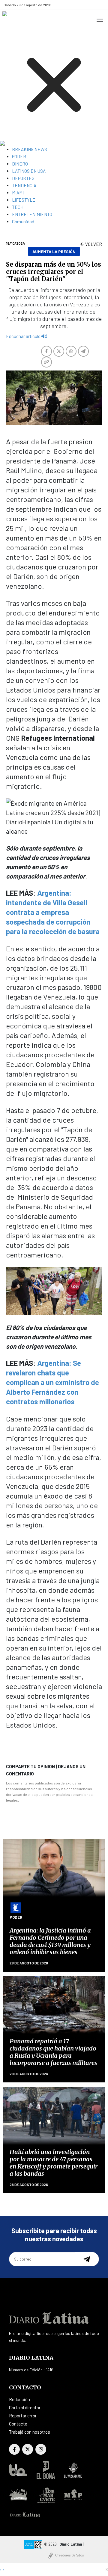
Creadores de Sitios (70, 2555)
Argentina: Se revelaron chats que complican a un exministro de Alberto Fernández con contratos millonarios (52, 1382)
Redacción (19, 2399)
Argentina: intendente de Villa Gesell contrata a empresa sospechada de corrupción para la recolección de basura (53, 912)
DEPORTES (23, 178)
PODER (19, 157)
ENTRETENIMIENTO (32, 214)
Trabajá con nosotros (30, 2432)
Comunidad (23, 222)
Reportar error (23, 2416)
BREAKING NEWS (30, 149)
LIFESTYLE (24, 200)
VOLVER (93, 244)
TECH (18, 207)
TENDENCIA (24, 185)
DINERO (20, 164)
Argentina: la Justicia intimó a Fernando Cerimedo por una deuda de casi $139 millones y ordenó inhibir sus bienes (50, 1941)
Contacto (18, 2424)
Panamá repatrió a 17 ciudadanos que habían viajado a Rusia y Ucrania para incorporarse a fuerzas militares (53, 2052)
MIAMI (18, 193)
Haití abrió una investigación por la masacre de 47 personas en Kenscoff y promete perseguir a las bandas (54, 2163)
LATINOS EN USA (29, 171)
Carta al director (25, 2407)
